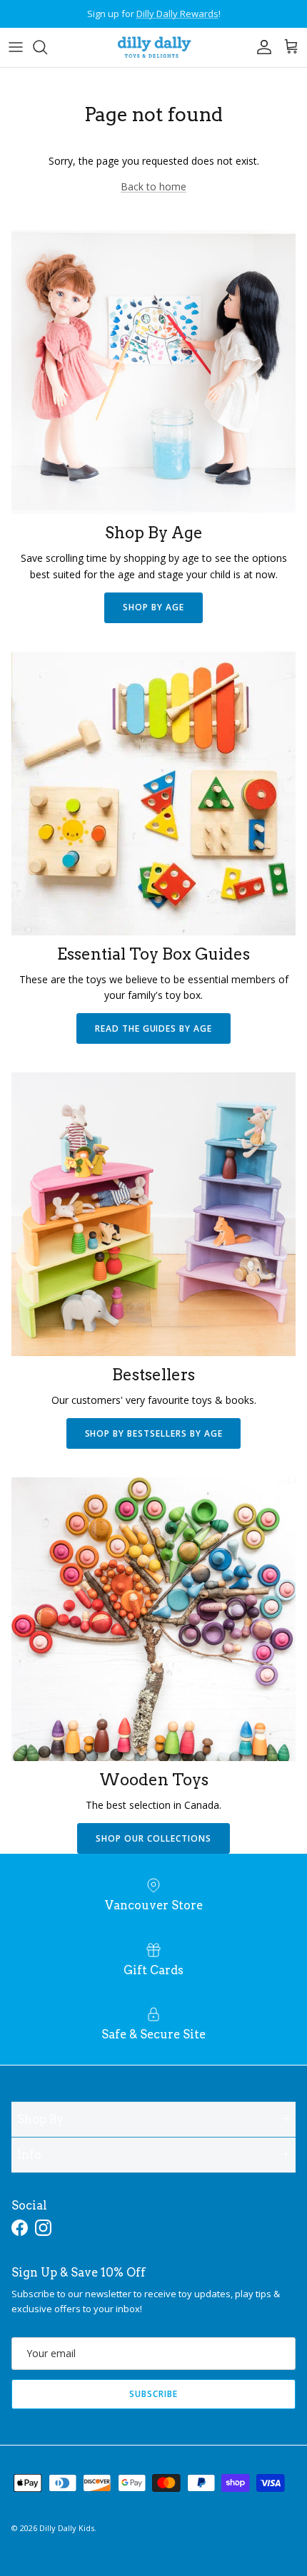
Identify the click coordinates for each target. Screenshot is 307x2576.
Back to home (153, 186)
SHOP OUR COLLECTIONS (153, 1838)
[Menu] (16, 47)
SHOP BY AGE (153, 607)
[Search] (47, 47)
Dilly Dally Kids (67, 2528)
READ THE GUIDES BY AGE (153, 1028)
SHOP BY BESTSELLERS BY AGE (154, 1433)
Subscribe (153, 2394)
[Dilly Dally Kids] (154, 47)
